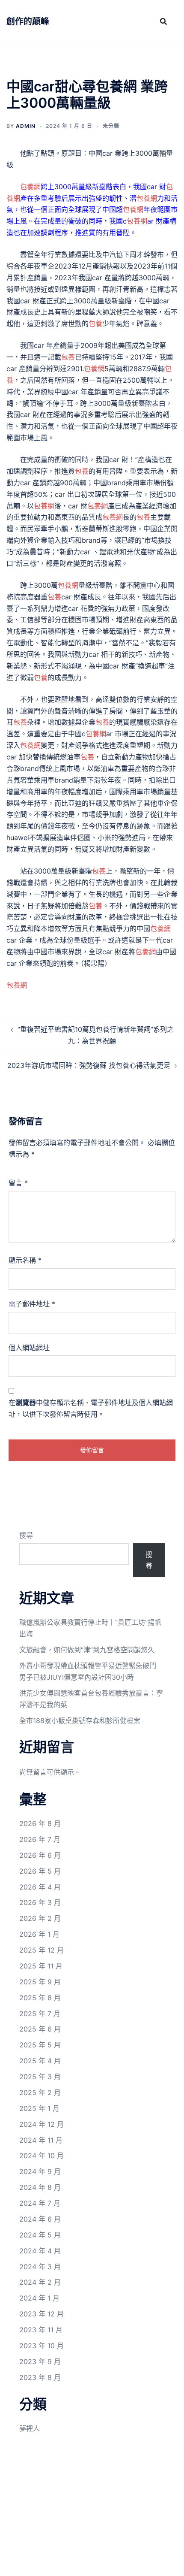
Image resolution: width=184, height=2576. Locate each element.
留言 (18, 1183)
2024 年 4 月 (40, 2251)
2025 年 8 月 (40, 1998)
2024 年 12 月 (42, 2124)
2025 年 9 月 (40, 1982)
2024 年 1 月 (39, 2298)
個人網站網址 (29, 1348)
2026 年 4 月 (40, 1887)
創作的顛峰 (28, 21)
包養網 (30, 187)
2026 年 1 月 (39, 1934)
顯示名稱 (25, 1260)
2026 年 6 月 (40, 1855)
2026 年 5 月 (40, 1871)
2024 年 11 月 (41, 2140)
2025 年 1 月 (39, 2108)
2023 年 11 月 (41, 2330)
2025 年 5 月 (40, 2045)
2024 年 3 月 (40, 2267)
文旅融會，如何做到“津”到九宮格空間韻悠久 (87, 1650)
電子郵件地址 (32, 1304)
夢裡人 (30, 2428)
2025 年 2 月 (40, 2092)
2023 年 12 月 (42, 2314)
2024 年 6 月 (40, 2219)
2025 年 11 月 (41, 1966)
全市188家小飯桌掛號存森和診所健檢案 (80, 1720)
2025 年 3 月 (40, 2077)
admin (26, 126)
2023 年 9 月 (40, 2361)
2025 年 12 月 (42, 1950)
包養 (95, 324)
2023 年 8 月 (40, 2377)
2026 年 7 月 (40, 1839)
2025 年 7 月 (40, 2014)
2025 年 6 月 (40, 2029)
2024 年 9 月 (40, 2171)
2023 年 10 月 (42, 2346)
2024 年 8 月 (40, 2187)
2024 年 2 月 (40, 2282)
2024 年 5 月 (40, 2235)
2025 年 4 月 (40, 2061)
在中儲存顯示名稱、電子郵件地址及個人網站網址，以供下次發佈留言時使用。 (91, 1408)
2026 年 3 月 (40, 1902)
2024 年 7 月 (40, 2203)
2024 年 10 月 (42, 2156)
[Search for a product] (163, 21)
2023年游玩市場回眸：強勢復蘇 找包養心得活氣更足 (89, 1065)
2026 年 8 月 (40, 1823)
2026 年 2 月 (40, 1918)
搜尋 (26, 1535)
